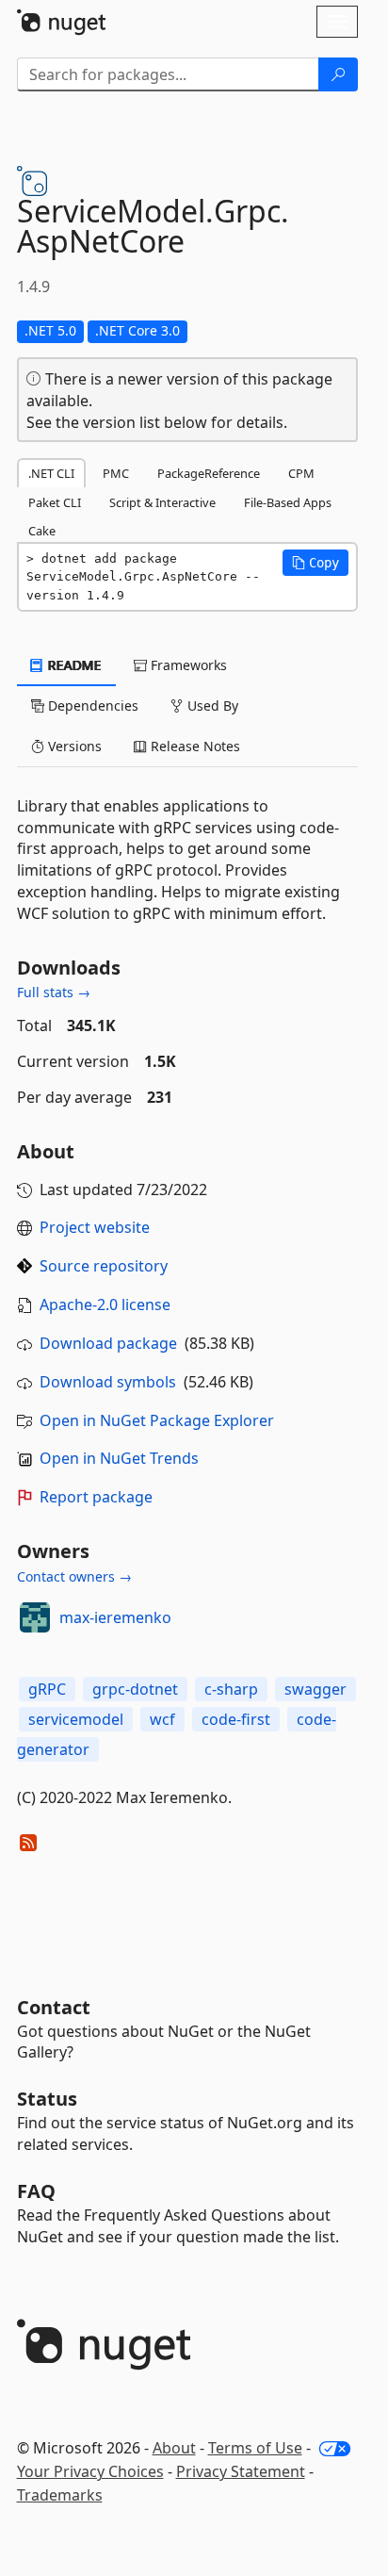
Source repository (104, 1266)
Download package (108, 1343)
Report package (96, 1497)
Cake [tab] (42, 531)
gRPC (47, 1689)
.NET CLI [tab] (51, 473)
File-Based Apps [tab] (288, 502)
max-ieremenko (115, 1617)
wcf (162, 1719)
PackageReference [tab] (209, 473)
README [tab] (73, 665)
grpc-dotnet (135, 1689)
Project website (95, 1227)
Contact (54, 2007)
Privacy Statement (241, 2471)
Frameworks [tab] (187, 665)
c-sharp (231, 1689)
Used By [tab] (211, 706)
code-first (236, 1719)
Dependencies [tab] (91, 706)
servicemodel (76, 1719)
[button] (315, 563)
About (174, 2448)
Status (47, 2099)
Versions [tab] (73, 746)
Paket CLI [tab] (55, 502)
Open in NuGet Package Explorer (157, 1420)
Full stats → (54, 992)
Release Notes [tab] (194, 746)
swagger (315, 1689)
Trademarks (60, 2495)
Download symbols (108, 1382)
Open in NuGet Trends (119, 1458)
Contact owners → (74, 1576)
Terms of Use (255, 2448)
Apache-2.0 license (105, 1304)
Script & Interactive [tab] (162, 502)
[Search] (338, 74)
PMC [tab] (116, 473)
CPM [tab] (301, 473)
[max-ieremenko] (35, 1617)
